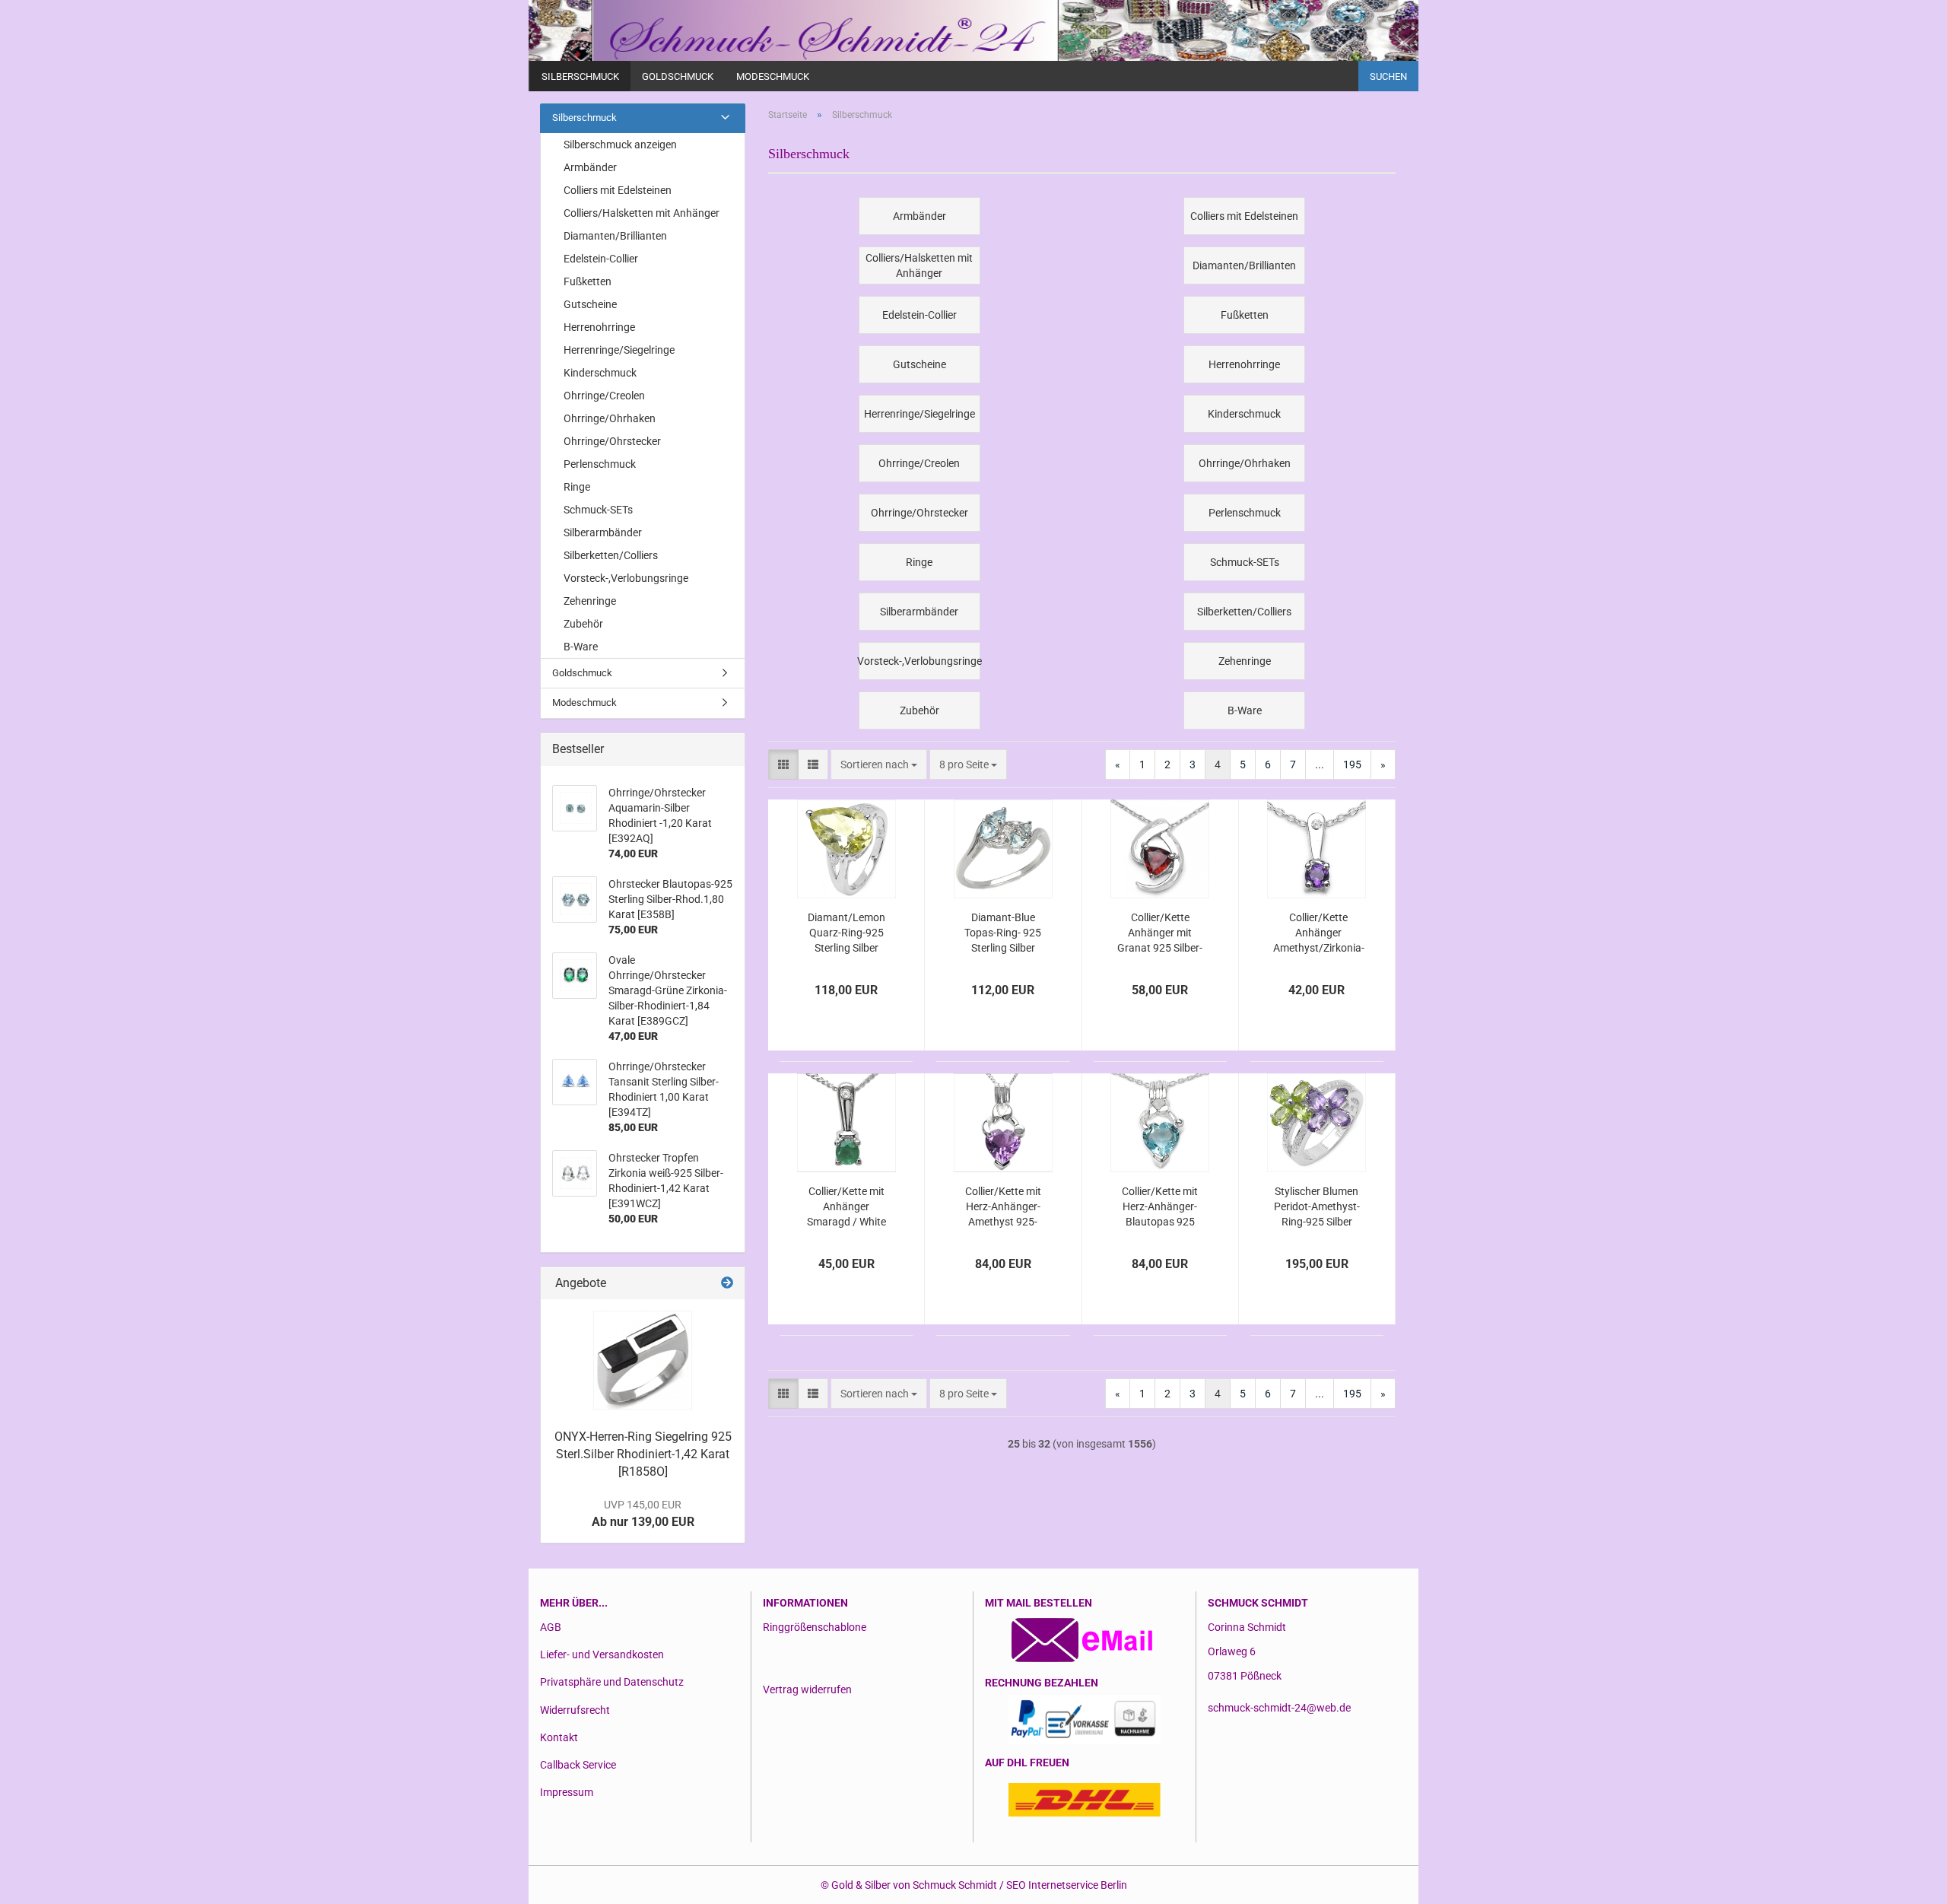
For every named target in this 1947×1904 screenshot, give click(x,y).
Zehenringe (590, 601)
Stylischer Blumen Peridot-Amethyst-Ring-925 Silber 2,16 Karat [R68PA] (1317, 1207)
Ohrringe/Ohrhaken (610, 418)
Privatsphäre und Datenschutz (612, 1682)
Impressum (567, 1792)
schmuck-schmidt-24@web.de (1279, 1708)
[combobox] (879, 764)
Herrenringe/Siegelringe (619, 350)
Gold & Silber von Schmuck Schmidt (914, 1885)
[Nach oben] (1905, 1881)
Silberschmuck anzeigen (620, 145)
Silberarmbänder (603, 532)
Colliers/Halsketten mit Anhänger (642, 213)
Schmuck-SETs (598, 510)
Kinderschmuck (600, 373)
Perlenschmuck (600, 464)
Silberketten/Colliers (611, 555)
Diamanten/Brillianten (615, 236)
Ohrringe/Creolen (604, 396)
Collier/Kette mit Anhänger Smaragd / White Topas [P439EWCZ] (846, 1207)
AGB (551, 1627)
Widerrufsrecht (575, 1710)
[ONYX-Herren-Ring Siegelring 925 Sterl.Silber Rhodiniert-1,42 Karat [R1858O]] (643, 1360)
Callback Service (578, 1765)
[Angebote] (727, 1284)
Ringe (577, 487)
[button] (783, 764)
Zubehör (583, 624)
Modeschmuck (773, 76)
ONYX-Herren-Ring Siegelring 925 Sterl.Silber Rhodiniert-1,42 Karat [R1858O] (643, 1454)
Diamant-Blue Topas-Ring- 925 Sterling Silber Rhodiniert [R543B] (1003, 933)
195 (1352, 764)
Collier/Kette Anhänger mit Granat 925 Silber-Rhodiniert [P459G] (1160, 933)
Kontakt (559, 1737)
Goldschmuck (678, 76)
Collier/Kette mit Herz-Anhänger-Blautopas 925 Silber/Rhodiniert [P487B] (1160, 1207)
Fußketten (588, 281)
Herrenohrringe (599, 327)
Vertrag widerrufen (807, 1689)
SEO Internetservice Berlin (1067, 1885)
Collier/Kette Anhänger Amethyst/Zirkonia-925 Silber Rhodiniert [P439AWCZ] (1319, 933)
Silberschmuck (580, 76)
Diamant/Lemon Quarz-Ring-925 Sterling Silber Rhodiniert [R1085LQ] (846, 933)
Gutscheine (590, 304)
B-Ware (581, 647)
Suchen (1388, 76)
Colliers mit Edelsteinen (618, 190)
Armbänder (590, 167)
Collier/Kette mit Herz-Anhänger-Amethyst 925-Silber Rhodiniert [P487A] (1003, 1207)
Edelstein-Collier (601, 259)
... (1320, 764)
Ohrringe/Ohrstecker (612, 441)
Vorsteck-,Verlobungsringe (626, 578)
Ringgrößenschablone (815, 1627)
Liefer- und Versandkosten (602, 1654)
